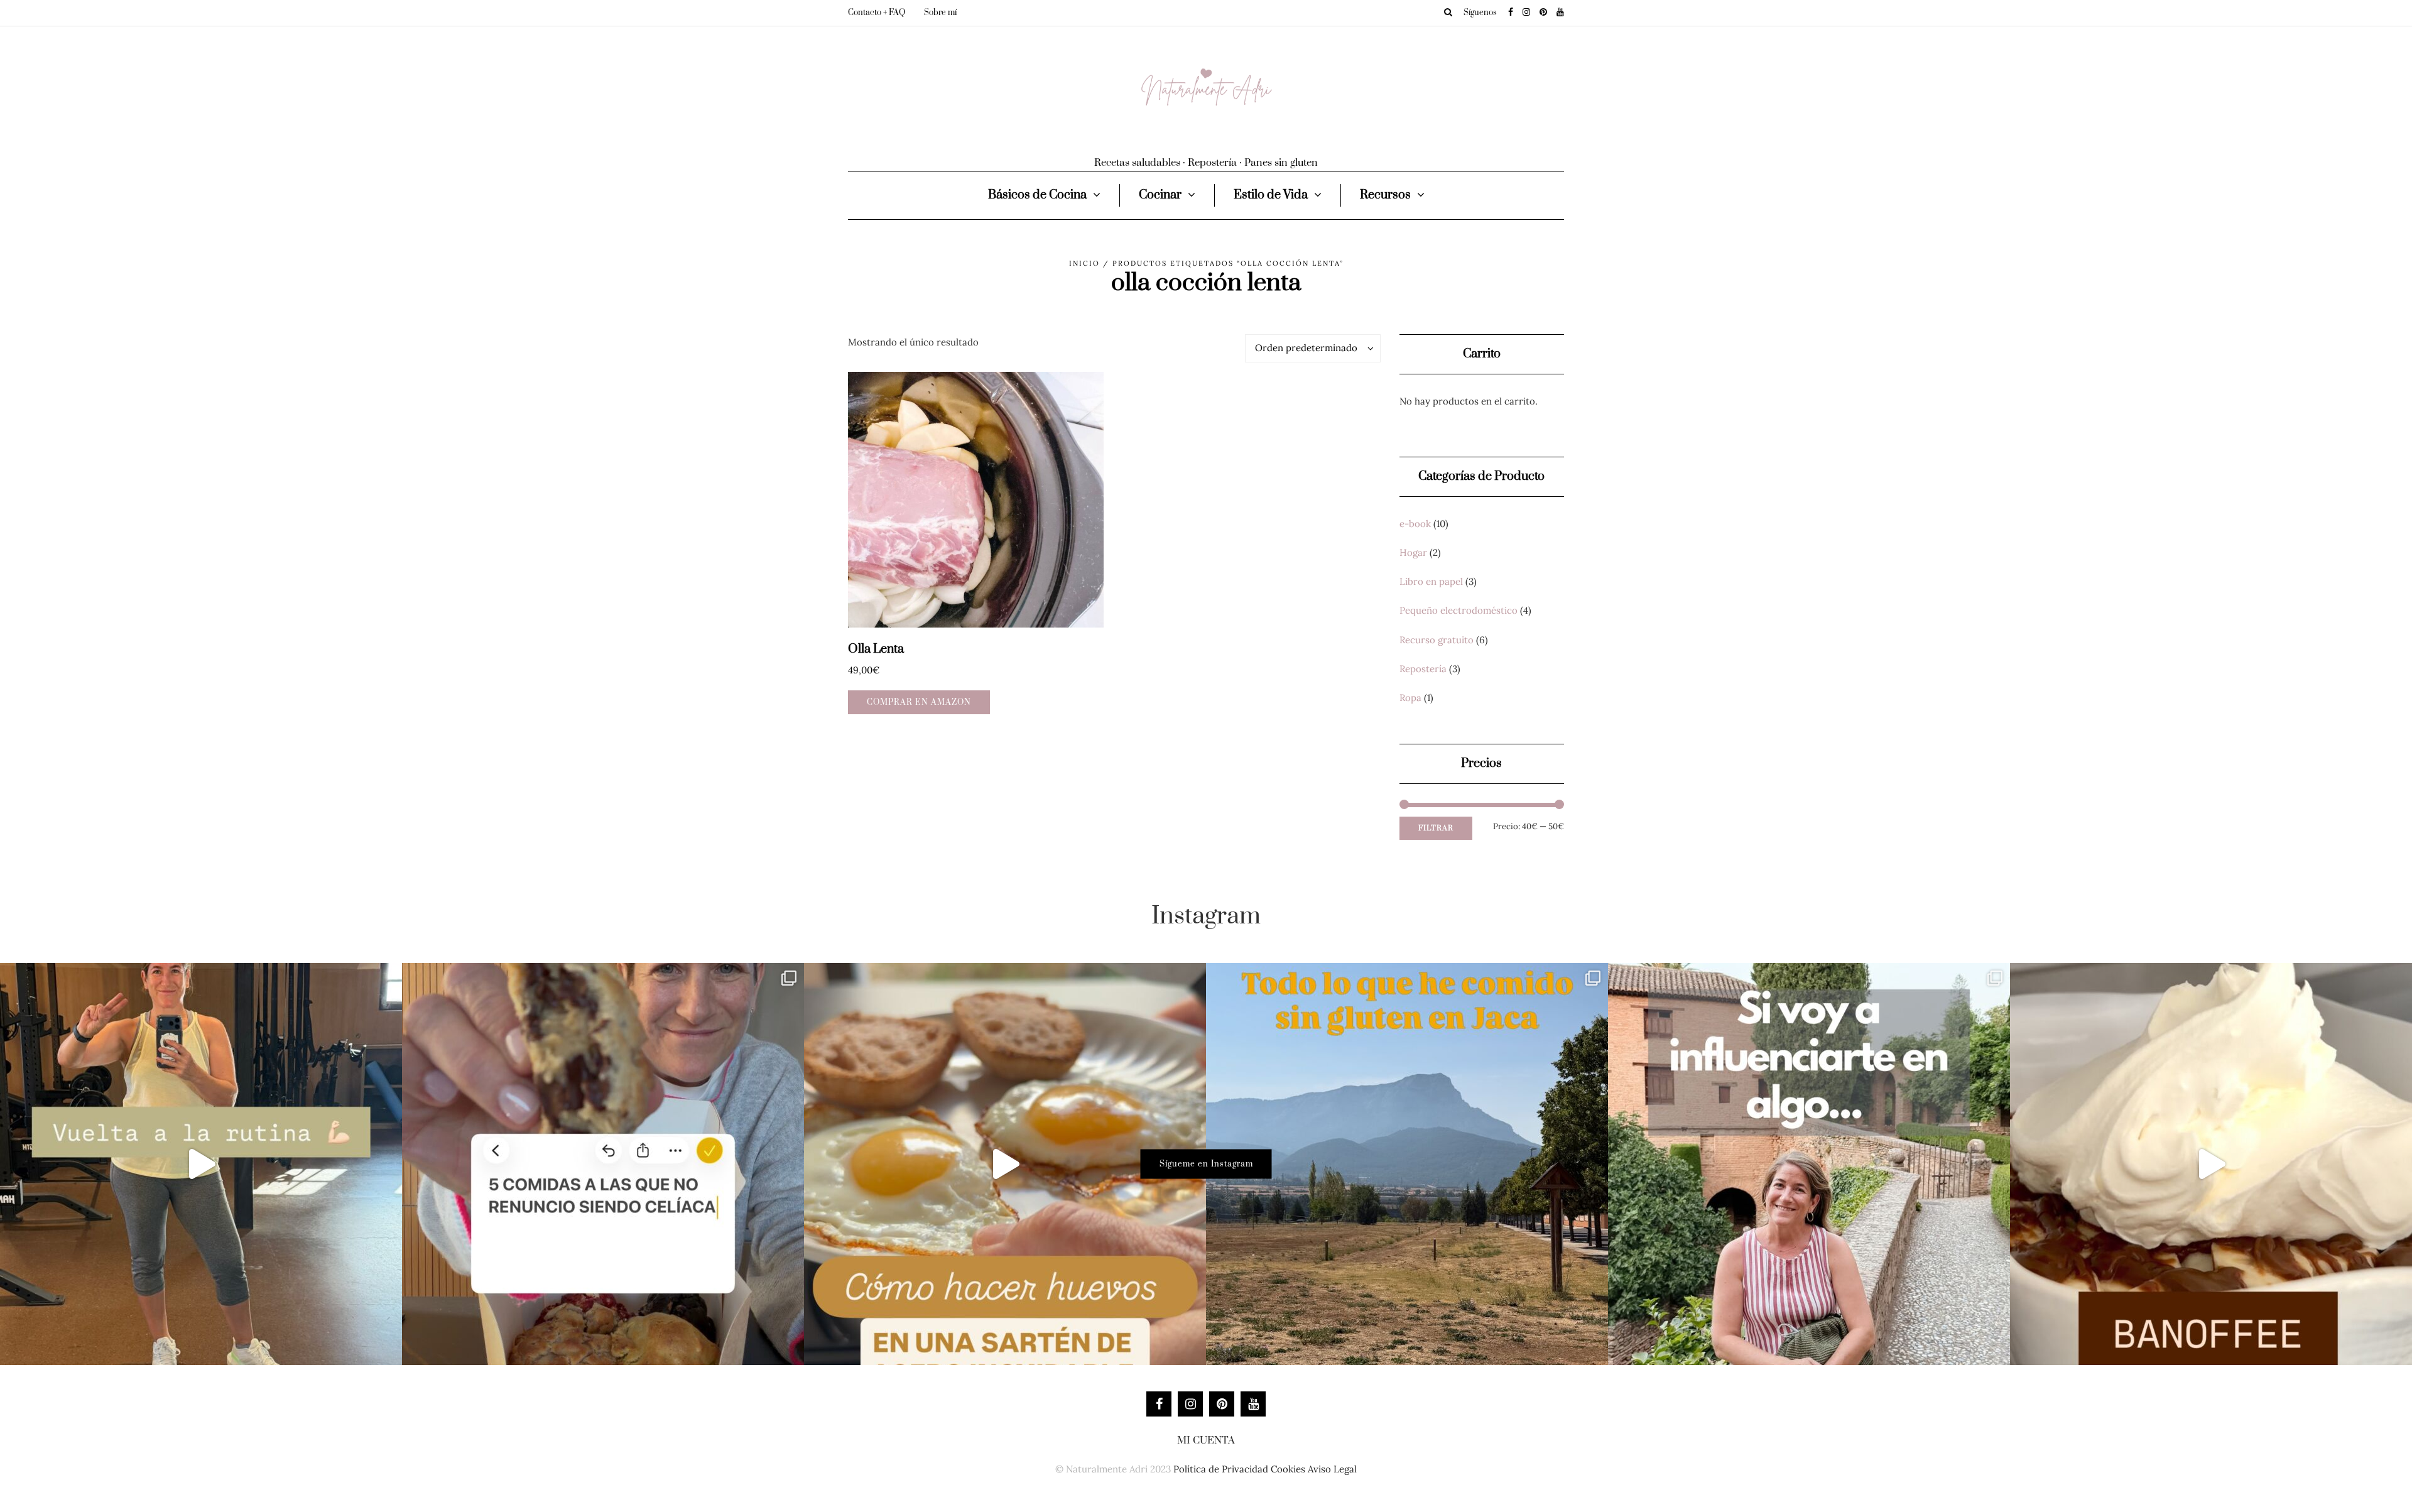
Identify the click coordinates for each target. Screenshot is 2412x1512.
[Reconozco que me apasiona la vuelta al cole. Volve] (201, 1164)
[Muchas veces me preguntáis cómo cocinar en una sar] (1005, 1164)
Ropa (1410, 698)
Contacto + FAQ (877, 13)
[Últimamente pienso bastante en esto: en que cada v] (1809, 1164)
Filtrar (1436, 828)
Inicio (1084, 263)
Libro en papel (1431, 581)
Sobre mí (940, 13)
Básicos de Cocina (1037, 195)
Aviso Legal (1332, 1469)
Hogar (1413, 552)
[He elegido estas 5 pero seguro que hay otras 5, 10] (603, 1164)
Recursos (1385, 195)
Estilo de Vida (1271, 195)
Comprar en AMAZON (919, 702)
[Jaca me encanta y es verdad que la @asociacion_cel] (1407, 1164)
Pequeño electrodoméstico (1459, 610)
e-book (1415, 524)
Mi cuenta (1206, 1440)
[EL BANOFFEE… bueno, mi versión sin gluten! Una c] (2211, 1164)
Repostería (1423, 669)
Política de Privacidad (1221, 1469)
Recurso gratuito (1437, 640)
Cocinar (1160, 195)
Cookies (1288, 1469)
